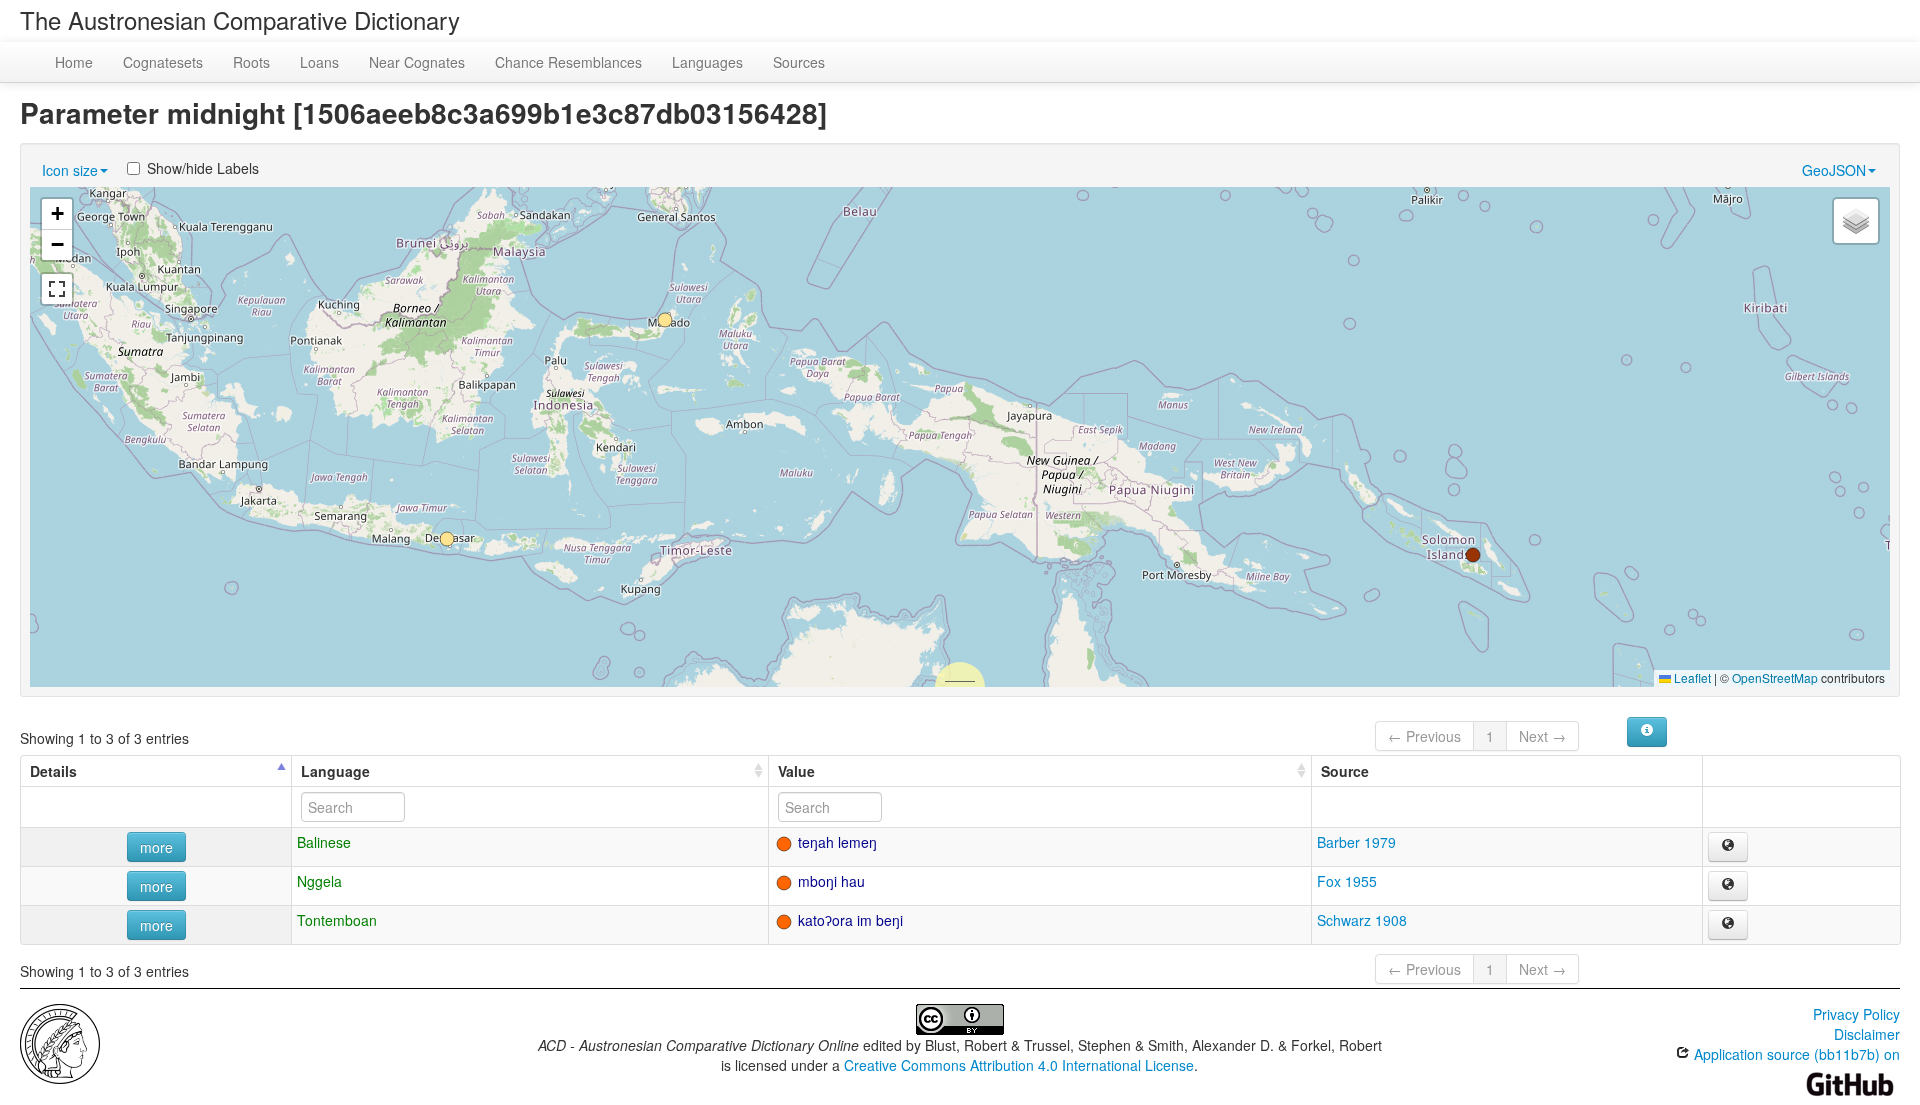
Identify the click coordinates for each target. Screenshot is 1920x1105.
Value (796, 771)
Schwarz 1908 (1362, 920)
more (156, 847)
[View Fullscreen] (57, 289)
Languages (707, 62)
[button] (447, 539)
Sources (799, 62)
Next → (1542, 736)
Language (335, 771)
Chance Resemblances (568, 62)
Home (74, 62)
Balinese (324, 842)
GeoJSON (1834, 170)
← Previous (1424, 736)
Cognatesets (163, 62)
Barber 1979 (1356, 842)
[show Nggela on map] (1728, 886)
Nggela (319, 881)
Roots (251, 62)
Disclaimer (1867, 1034)
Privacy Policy (1856, 1014)
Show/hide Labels (203, 168)
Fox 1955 (1347, 881)
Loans (319, 62)
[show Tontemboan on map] (1728, 925)
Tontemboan (337, 920)
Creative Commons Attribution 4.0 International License (1019, 1065)
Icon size (70, 170)
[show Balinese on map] (1728, 847)
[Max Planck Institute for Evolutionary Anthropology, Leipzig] (60, 1042)
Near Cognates (417, 62)
